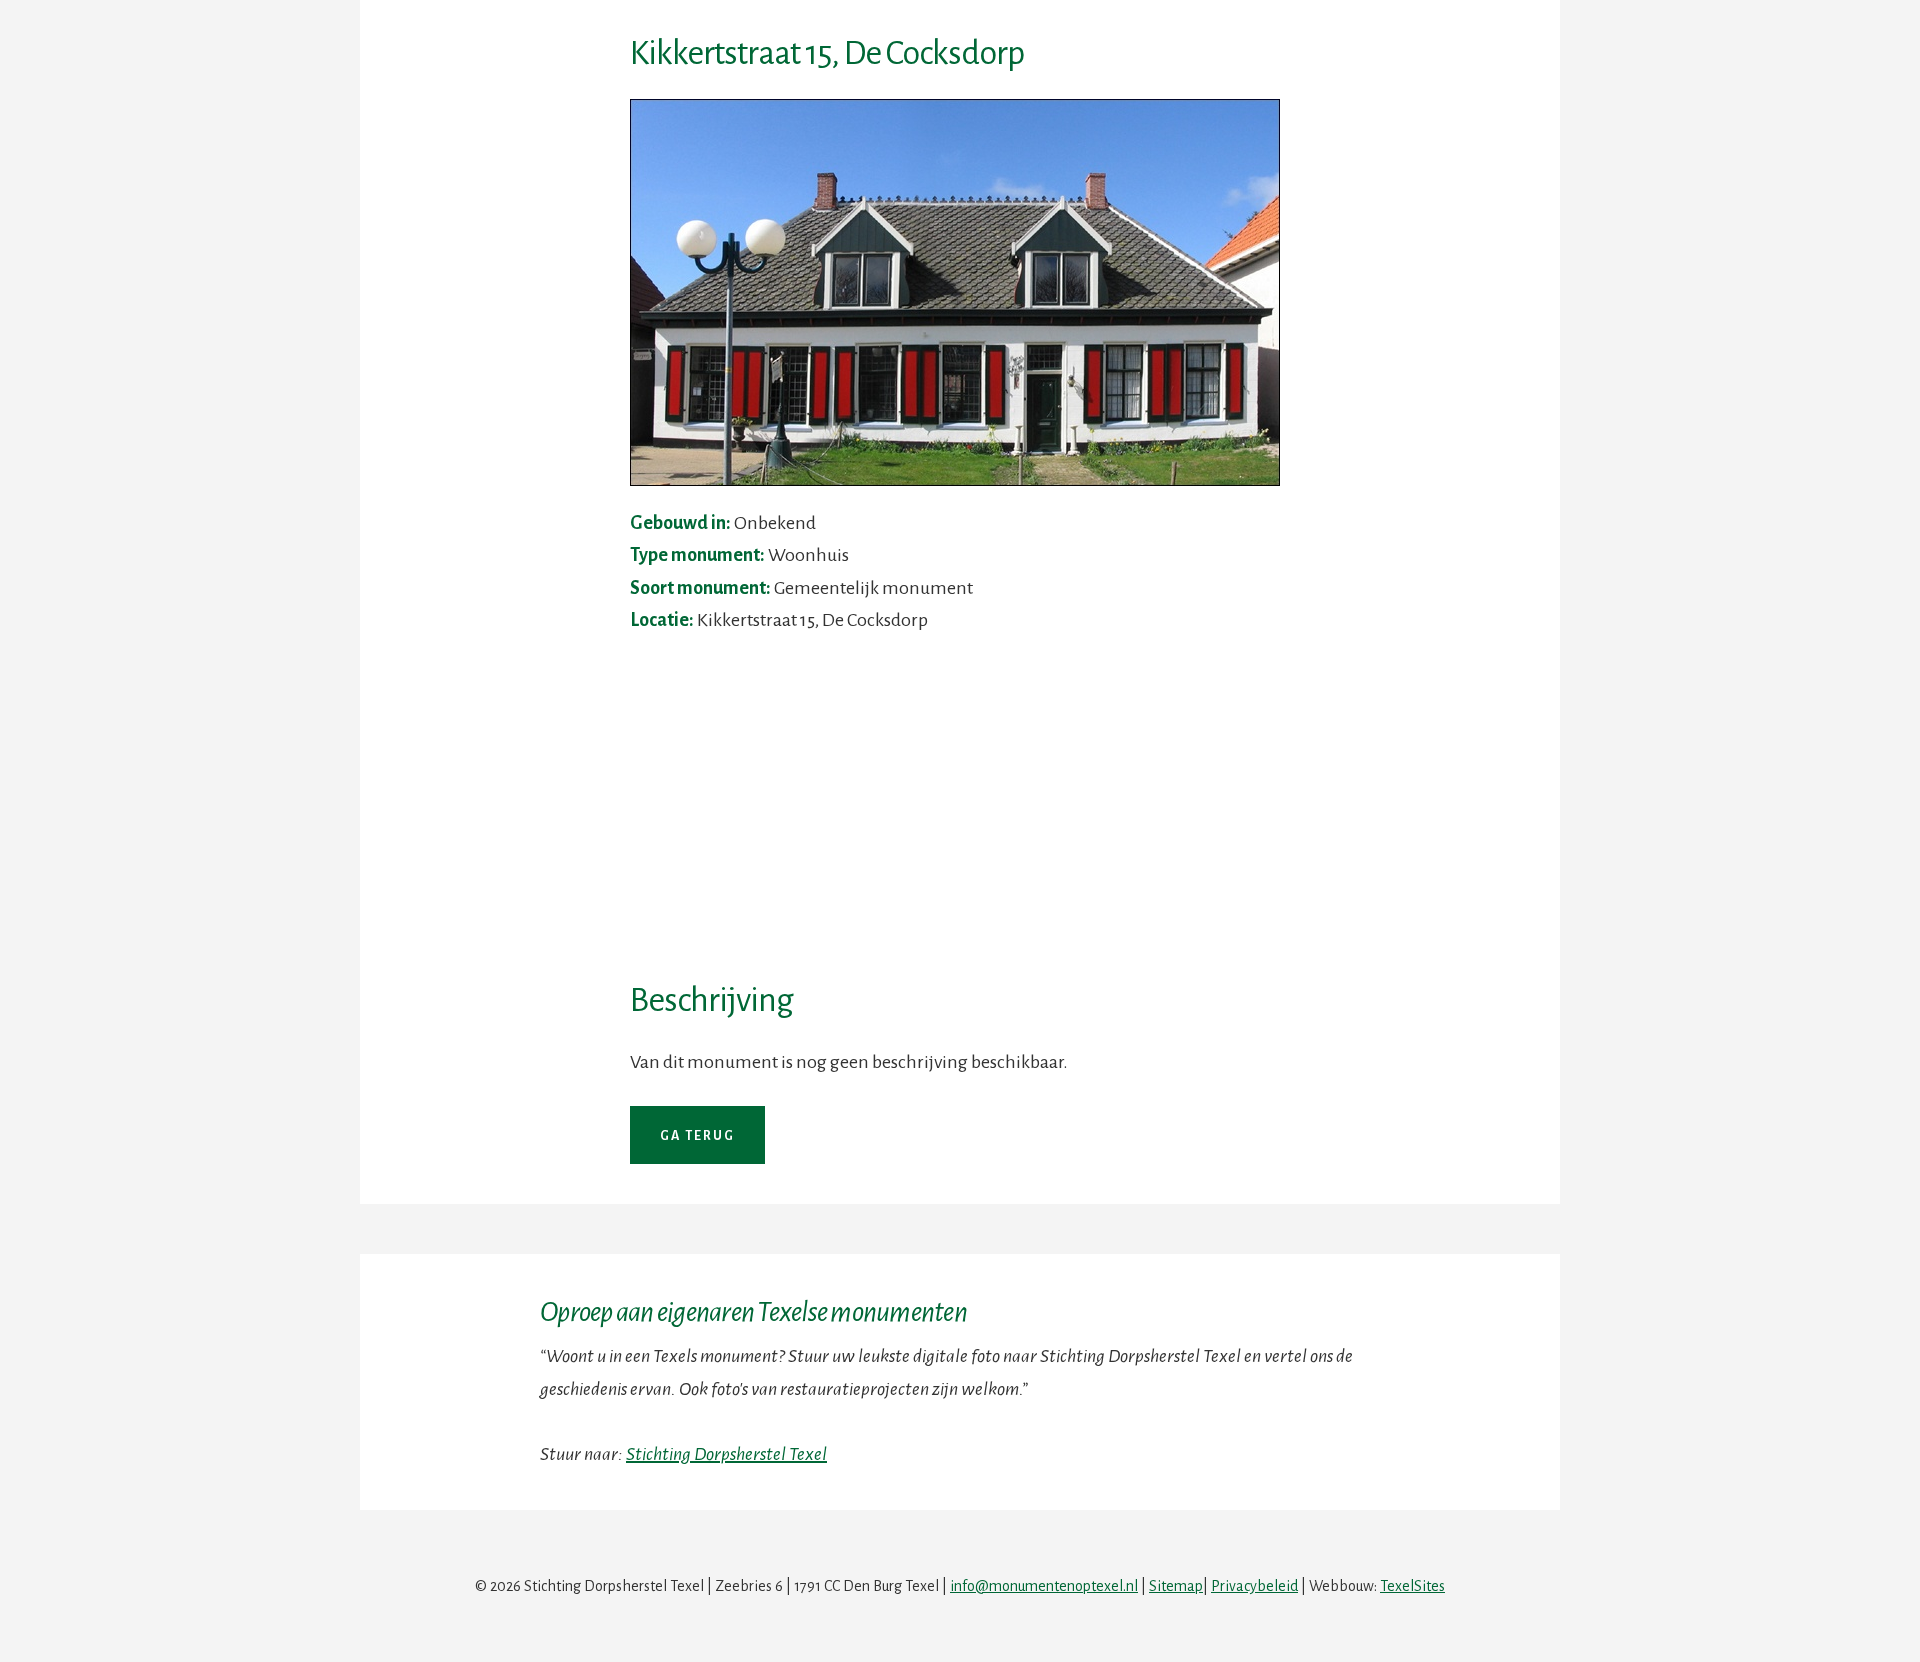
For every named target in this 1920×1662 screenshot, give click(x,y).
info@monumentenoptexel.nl (1044, 1586)
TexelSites (1412, 1586)
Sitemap (1176, 1586)
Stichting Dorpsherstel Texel (726, 1454)
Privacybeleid (1254, 1586)
